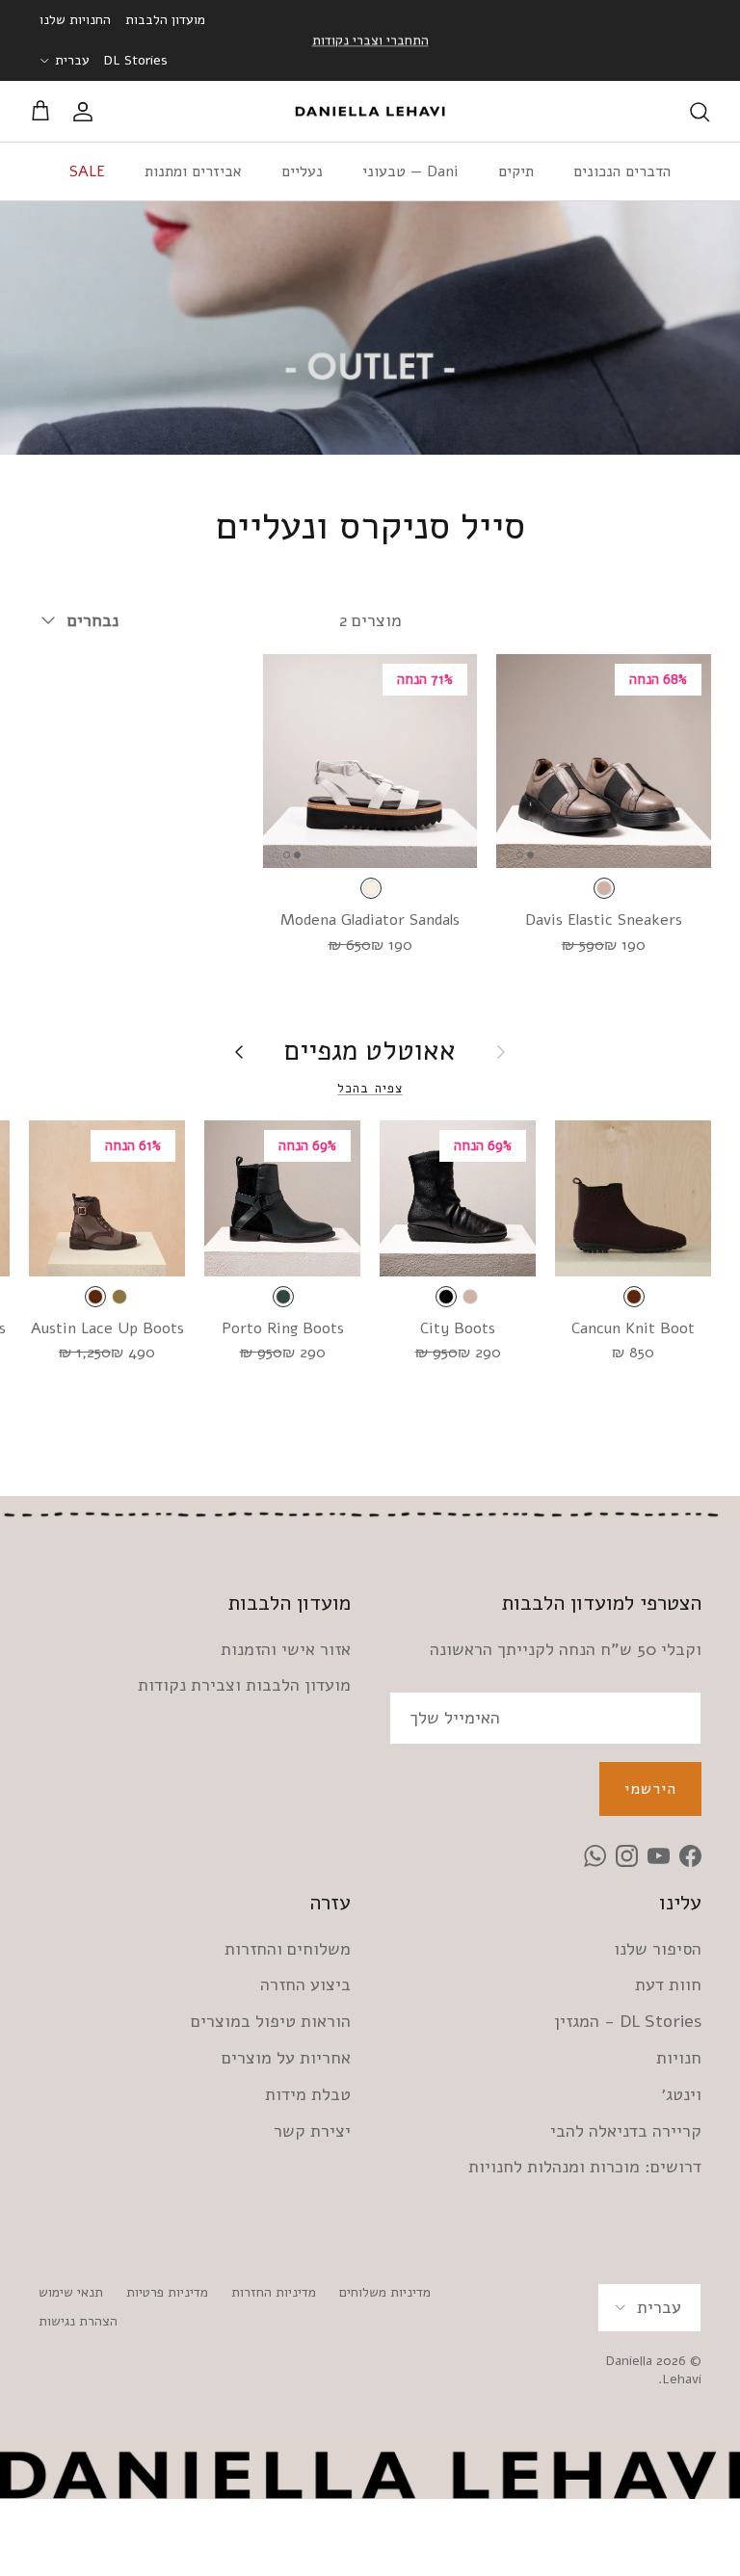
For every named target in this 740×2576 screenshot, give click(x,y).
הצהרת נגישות (78, 2321)
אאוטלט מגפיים (370, 1051)
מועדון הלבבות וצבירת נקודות (244, 1685)
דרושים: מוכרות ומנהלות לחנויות (585, 2167)
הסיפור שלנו (658, 1949)
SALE (87, 171)
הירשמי (650, 1789)
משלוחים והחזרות (288, 1949)
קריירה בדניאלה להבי (626, 2131)
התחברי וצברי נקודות (370, 40)
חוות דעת (668, 1985)
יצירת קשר (312, 2131)
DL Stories (136, 60)
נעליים (302, 171)
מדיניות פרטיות (167, 2292)
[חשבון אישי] (87, 112)
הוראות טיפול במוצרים (271, 2021)
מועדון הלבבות (165, 20)
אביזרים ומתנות (193, 171)
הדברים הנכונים (622, 171)
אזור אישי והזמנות (286, 1649)
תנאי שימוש (71, 2292)
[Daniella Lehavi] (370, 112)
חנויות (679, 2058)
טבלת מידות (308, 2094)
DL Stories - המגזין (628, 2021)
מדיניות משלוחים (385, 2292)
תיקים (516, 171)
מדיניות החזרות (274, 2292)
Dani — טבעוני (410, 171)
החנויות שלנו (75, 20)
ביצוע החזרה (305, 1985)
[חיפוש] (700, 112)
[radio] (604, 888)
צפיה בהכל (370, 1088)
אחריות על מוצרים (286, 2058)
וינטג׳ (681, 2094)
